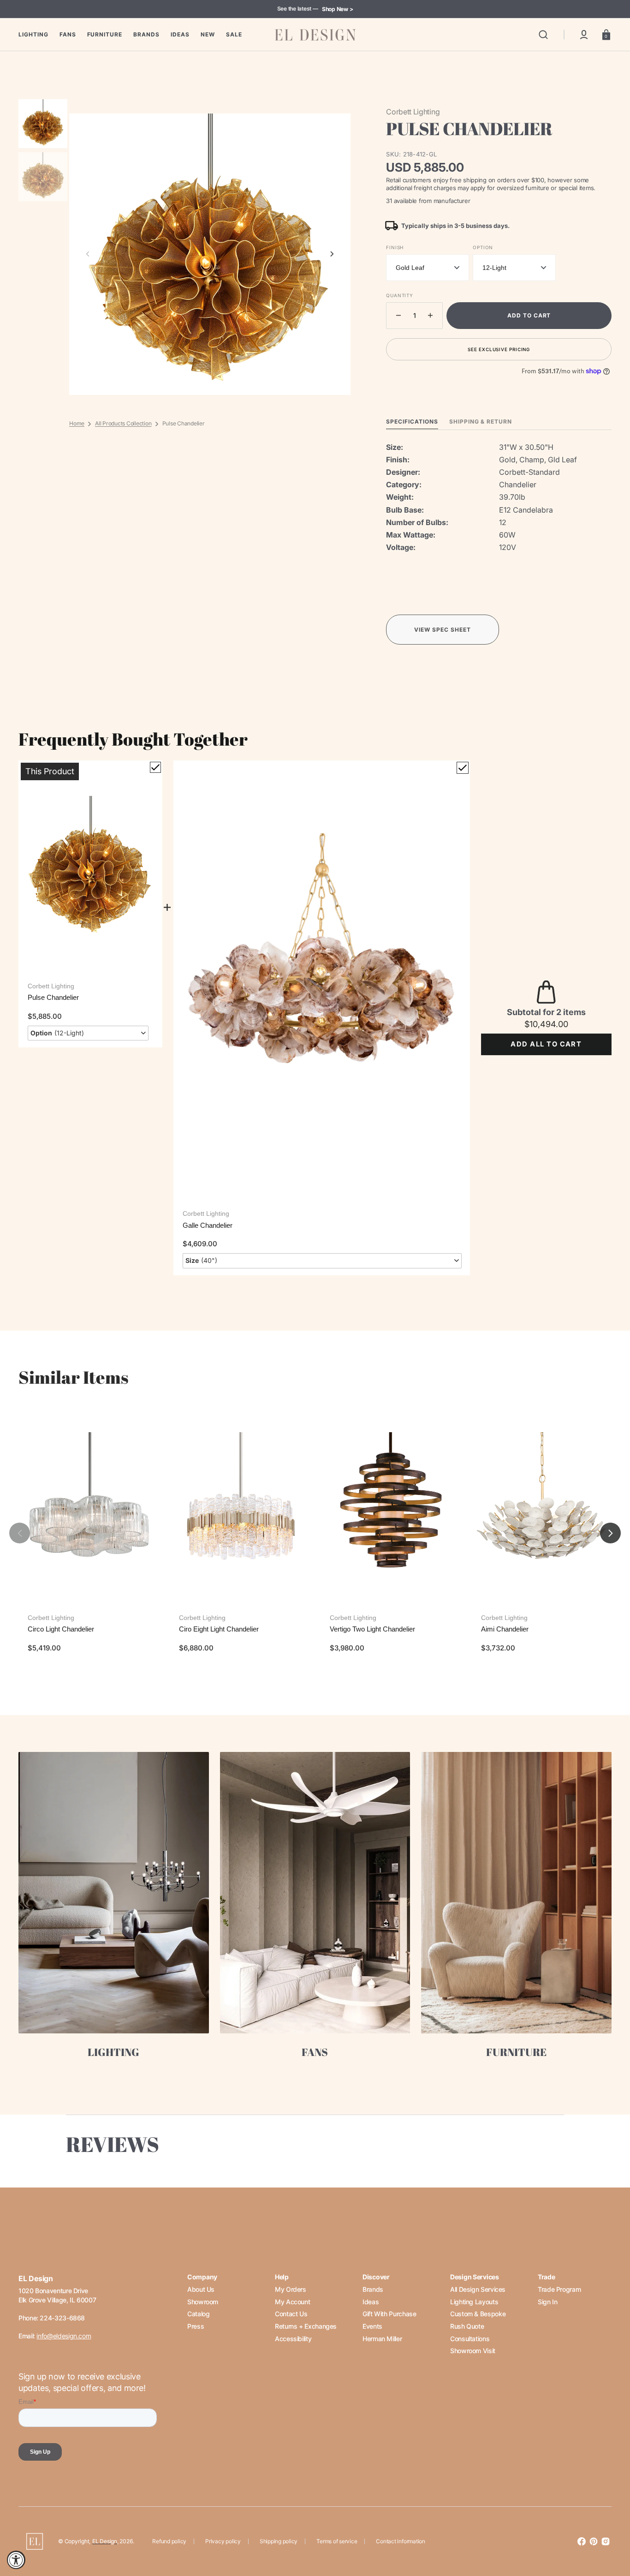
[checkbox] (155, 767)
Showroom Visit (473, 2351)
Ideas (371, 2302)
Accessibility (293, 2339)
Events (372, 2326)
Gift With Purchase (389, 2314)
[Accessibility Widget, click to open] (16, 2560)
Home (77, 423)
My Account (292, 2302)
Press (196, 2326)
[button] (543, 35)
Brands (373, 2289)
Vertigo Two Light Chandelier (372, 1629)
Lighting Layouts (474, 2302)
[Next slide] (332, 254)
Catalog (198, 2314)
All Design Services (478, 2289)
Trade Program (559, 2289)
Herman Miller (382, 2339)
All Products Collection (123, 423)
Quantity (399, 295)
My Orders (291, 2289)
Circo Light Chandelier (61, 1629)
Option (483, 247)
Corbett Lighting (51, 986)
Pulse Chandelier (53, 997)
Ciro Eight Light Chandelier (219, 1629)
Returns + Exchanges (306, 2326)
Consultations (470, 2339)
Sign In (547, 2302)
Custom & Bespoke (478, 2314)
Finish (395, 247)
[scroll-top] (610, 2529)
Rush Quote (467, 2326)
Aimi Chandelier (505, 1629)
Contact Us (291, 2314)
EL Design (105, 2541)
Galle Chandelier (208, 1225)
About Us (201, 2289)
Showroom (203, 2302)
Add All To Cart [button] (546, 1044)
